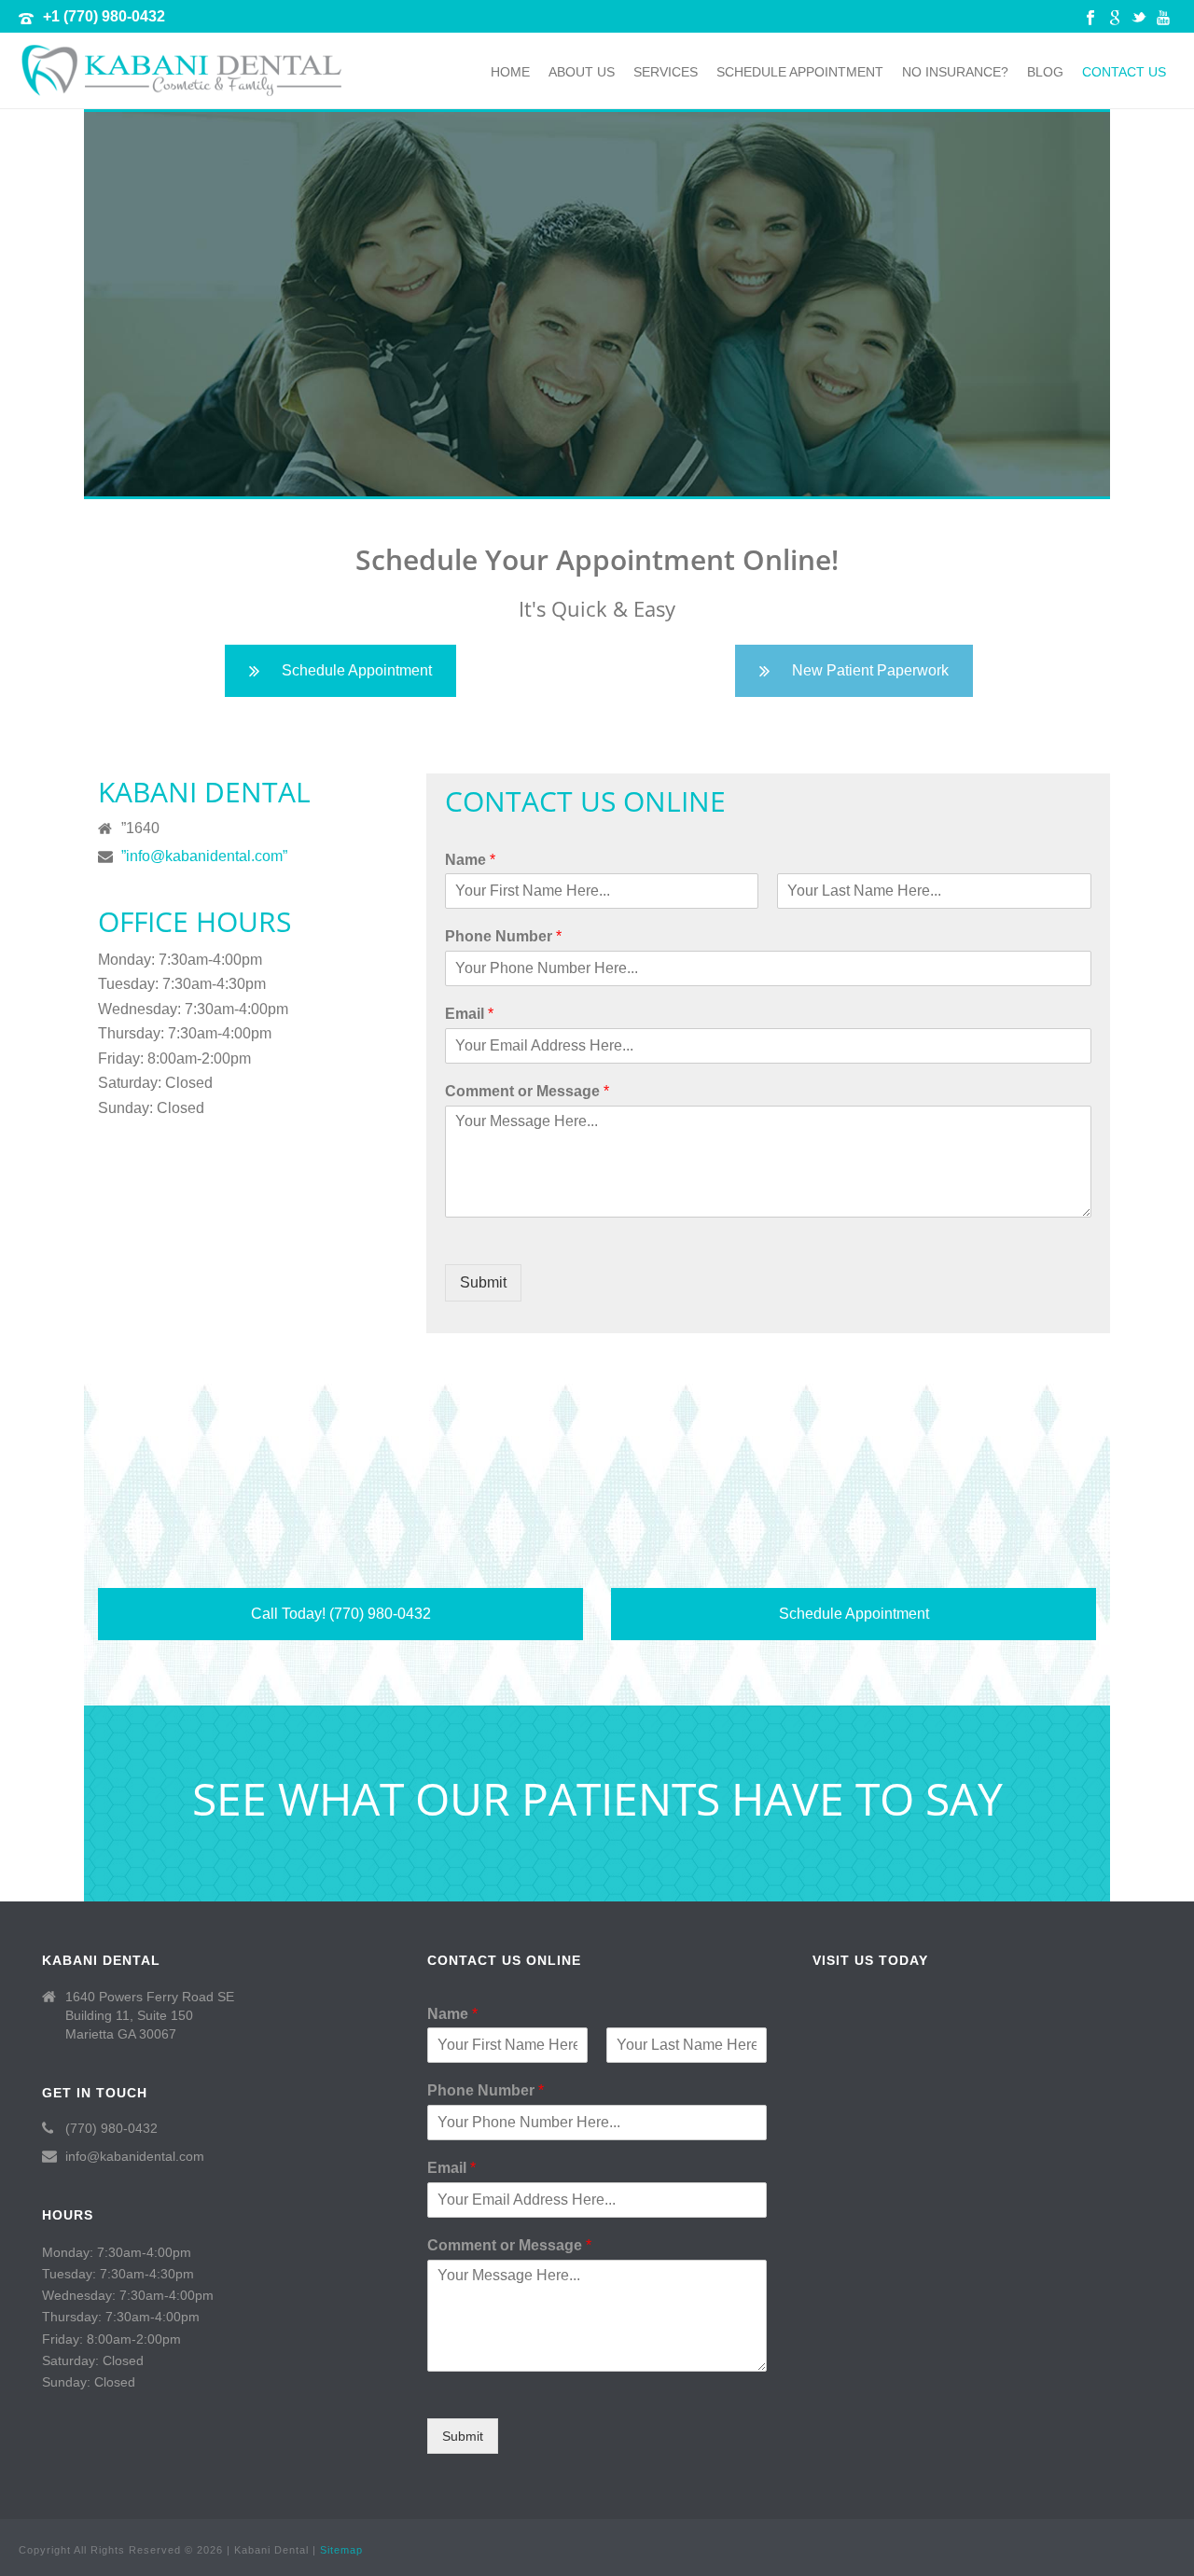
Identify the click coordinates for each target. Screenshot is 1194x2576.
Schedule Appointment (800, 72)
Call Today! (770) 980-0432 (341, 1614)
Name (470, 860)
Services (666, 72)
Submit (483, 1282)
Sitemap (341, 2550)
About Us (582, 72)
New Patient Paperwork (870, 670)
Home (510, 72)
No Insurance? (955, 72)
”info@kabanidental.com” (204, 856)
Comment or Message (527, 1091)
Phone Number (503, 936)
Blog (1045, 72)
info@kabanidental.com (135, 2156)
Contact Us (1124, 72)
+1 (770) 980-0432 (104, 16)
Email (469, 1014)
